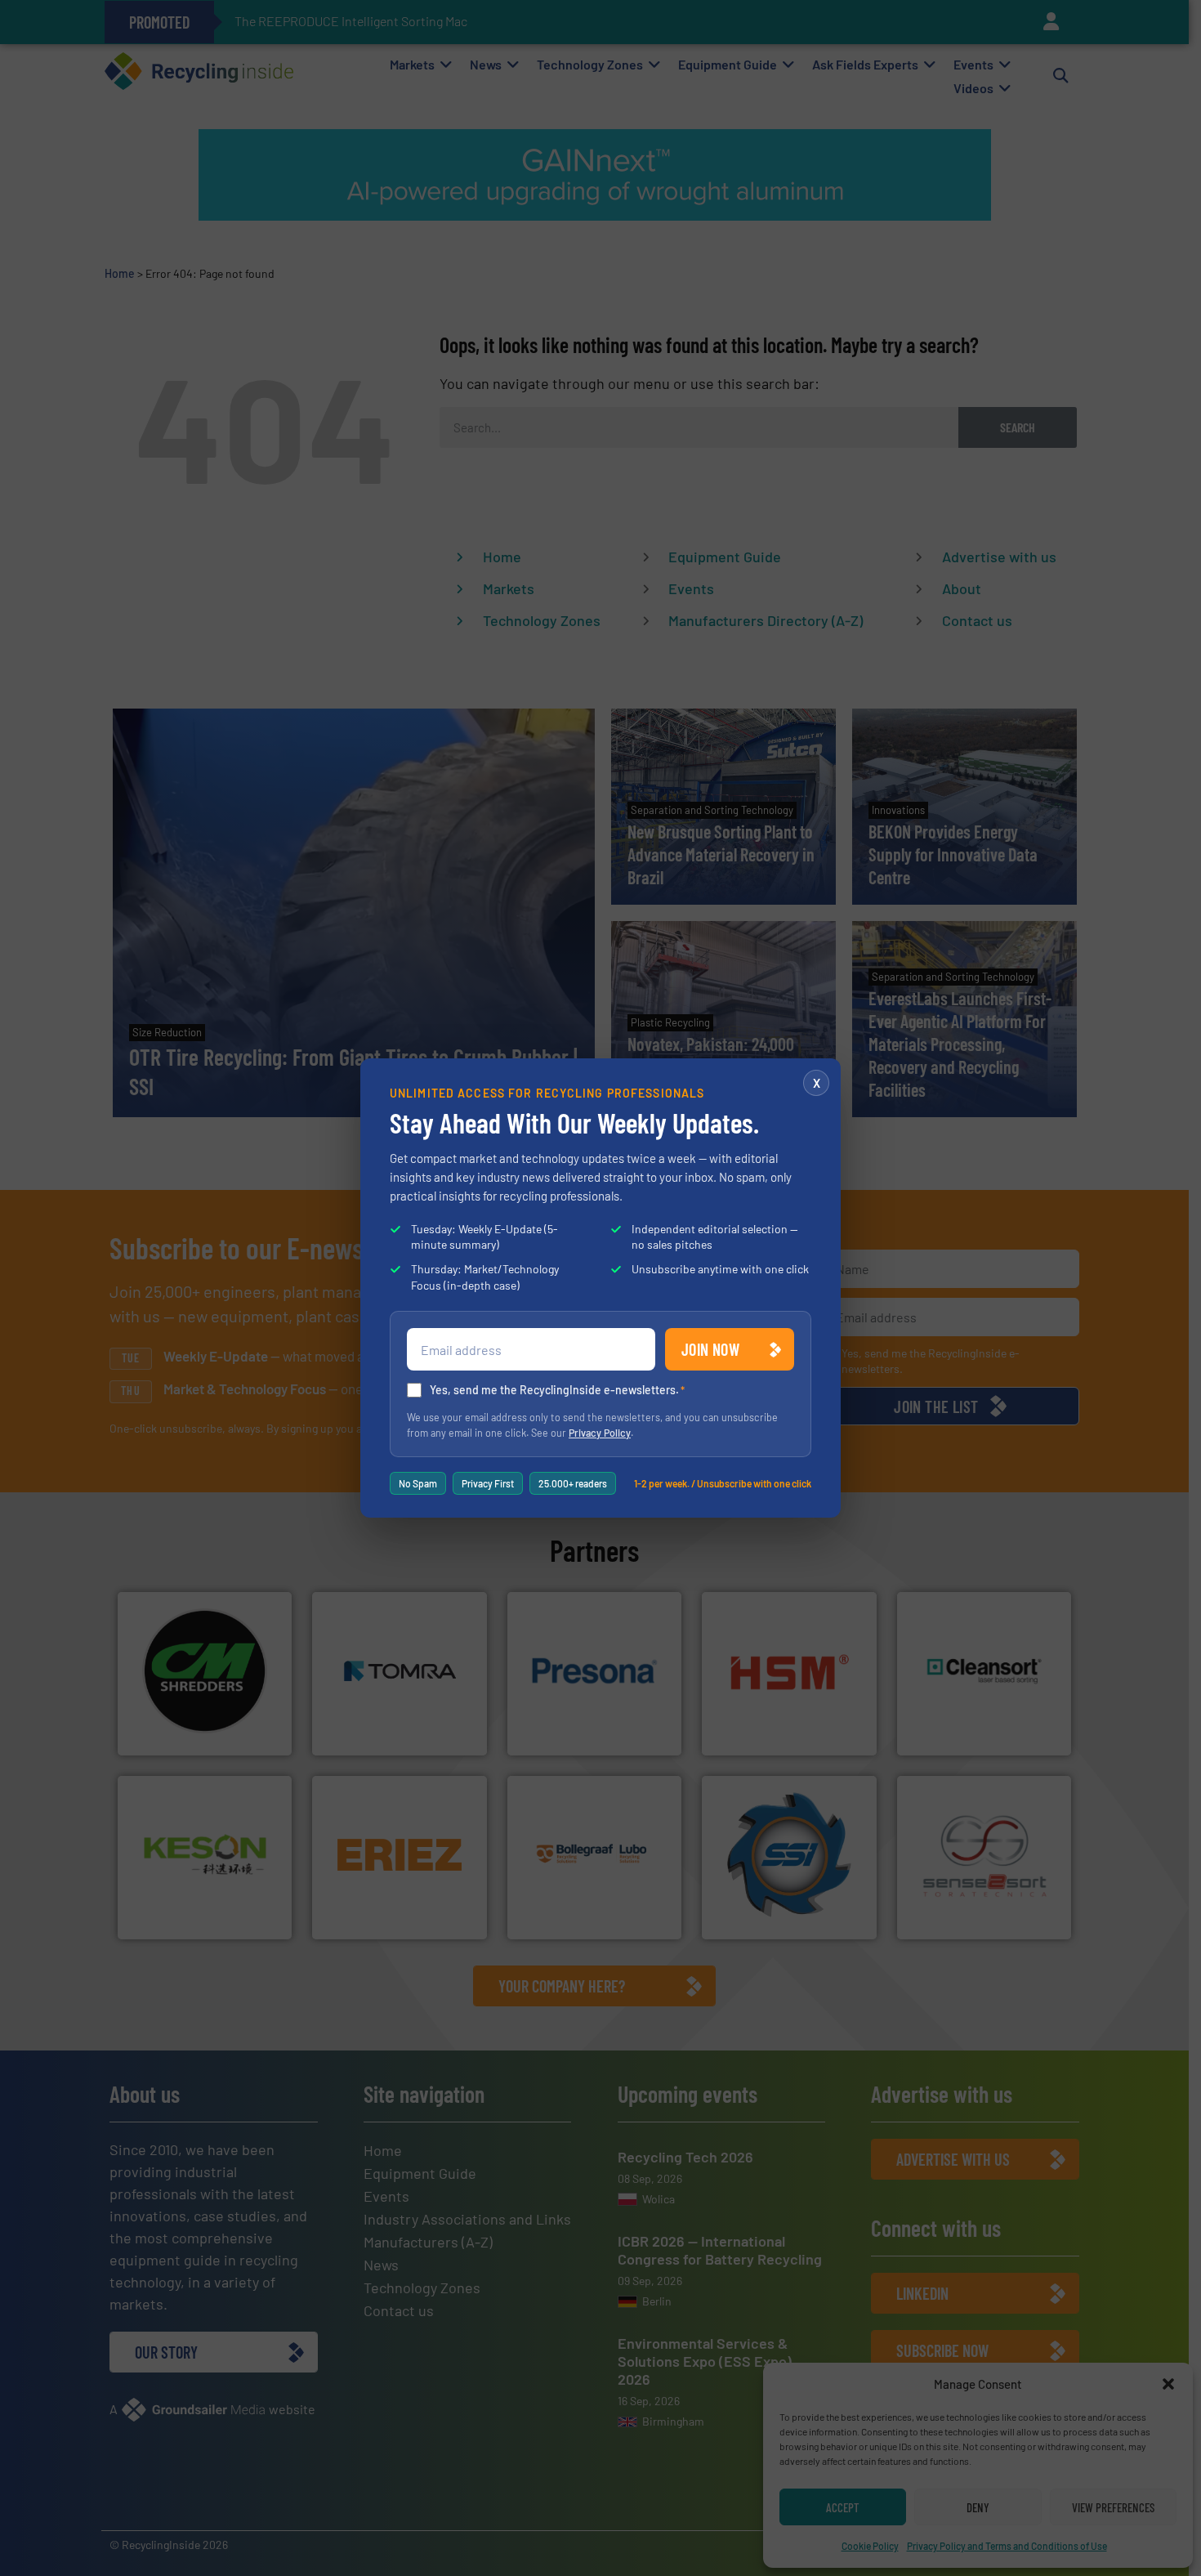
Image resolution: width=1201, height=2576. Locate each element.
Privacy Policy (600, 1433)
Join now (710, 1349)
